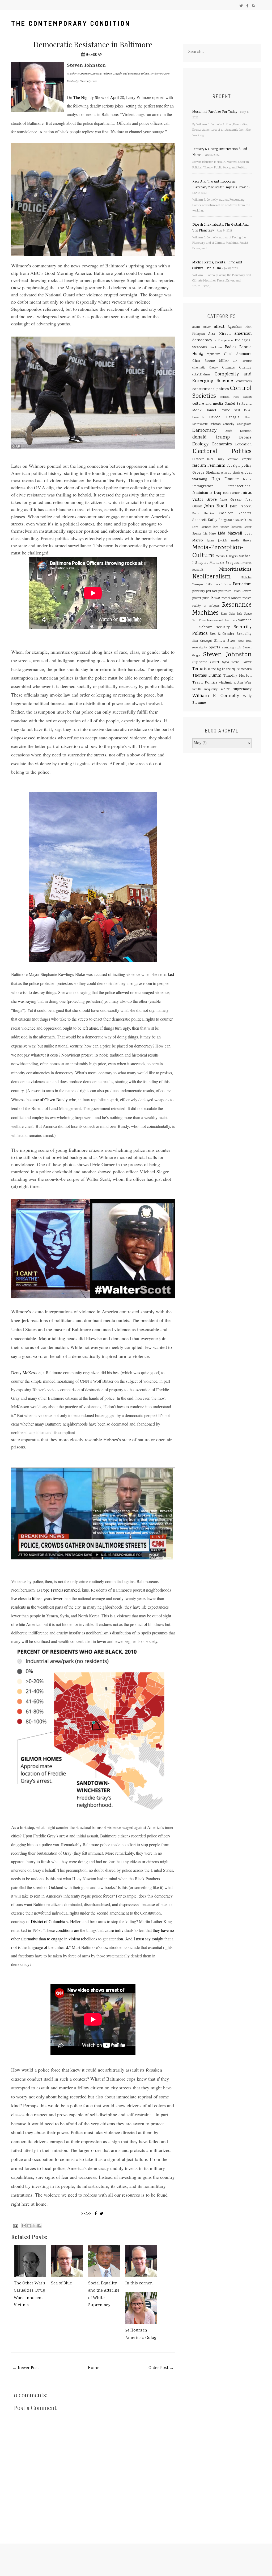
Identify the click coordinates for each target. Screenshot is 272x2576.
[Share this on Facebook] (96, 2213)
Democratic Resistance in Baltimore (93, 44)
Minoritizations (235, 570)
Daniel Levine (218, 411)
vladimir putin (231, 683)
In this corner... (140, 2283)
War (248, 683)
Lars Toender (202, 527)
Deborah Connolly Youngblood (231, 424)
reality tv (199, 606)
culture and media (208, 404)
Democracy (204, 431)
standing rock (232, 648)
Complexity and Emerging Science (222, 378)
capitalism (213, 354)
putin (206, 598)
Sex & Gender (222, 634)
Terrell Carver (241, 662)
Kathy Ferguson (221, 520)
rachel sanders (231, 598)
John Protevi (241, 507)
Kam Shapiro (203, 514)
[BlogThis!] (29, 2226)
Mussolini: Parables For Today (215, 112)
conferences (244, 381)
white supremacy (236, 689)
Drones (245, 438)
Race (216, 598)
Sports (214, 648)
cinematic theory (205, 368)
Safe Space (244, 614)
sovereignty (200, 648)
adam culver (202, 327)
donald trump (211, 437)
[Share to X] (34, 2226)
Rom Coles (228, 614)
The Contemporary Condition (71, 23)
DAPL (237, 411)
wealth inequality (205, 689)
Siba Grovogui (202, 641)
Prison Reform (242, 591)
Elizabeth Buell (203, 459)
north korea (224, 585)
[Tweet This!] (101, 2213)
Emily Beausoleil (228, 459)
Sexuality (244, 634)
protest (197, 598)
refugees (214, 606)
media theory (241, 541)
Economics (222, 445)
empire (247, 459)
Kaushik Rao (243, 520)
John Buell (216, 506)
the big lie (218, 669)
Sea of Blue (61, 2283)
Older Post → (161, 2368)
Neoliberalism (211, 577)
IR (211, 493)
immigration (203, 486)
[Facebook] (247, 6)
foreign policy (239, 466)
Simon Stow (225, 641)
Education (243, 445)
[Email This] (24, 2226)
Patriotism (242, 585)
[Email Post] (15, 2226)
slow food (245, 641)
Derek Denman (238, 431)
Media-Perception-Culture (218, 552)
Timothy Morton (237, 676)
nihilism (209, 585)
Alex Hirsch (219, 334)
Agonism (235, 327)
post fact (212, 591)
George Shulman (206, 473)
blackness (216, 348)
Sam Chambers (203, 621)
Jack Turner (231, 493)
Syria (226, 662)
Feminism (216, 466)
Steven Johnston (227, 655)
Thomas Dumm (207, 676)
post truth (225, 591)
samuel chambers (225, 621)
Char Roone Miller (211, 361)
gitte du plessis (231, 473)
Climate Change (237, 368)
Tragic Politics (205, 683)
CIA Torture (242, 361)
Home (94, 2368)
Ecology (200, 444)
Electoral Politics (222, 452)
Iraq (217, 493)
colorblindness (201, 375)
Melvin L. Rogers (227, 556)
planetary (199, 591)
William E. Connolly (216, 696)
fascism (199, 466)
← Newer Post (26, 2368)
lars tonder (221, 527)
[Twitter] (241, 6)
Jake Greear (231, 500)
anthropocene (224, 341)
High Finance (225, 479)
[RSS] (253, 6)
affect (219, 327)
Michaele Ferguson (225, 563)
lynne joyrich (217, 541)
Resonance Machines (222, 609)
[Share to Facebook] (39, 2226)
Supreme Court (206, 662)
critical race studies (236, 397)
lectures (236, 527)
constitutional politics (211, 389)
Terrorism (201, 669)
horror (247, 480)
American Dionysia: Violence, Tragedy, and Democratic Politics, (115, 73)
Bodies (231, 347)
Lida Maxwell (230, 534)
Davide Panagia (224, 417)
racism (247, 598)
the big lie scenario (239, 669)
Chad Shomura (238, 354)
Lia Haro (210, 534)
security (223, 627)
